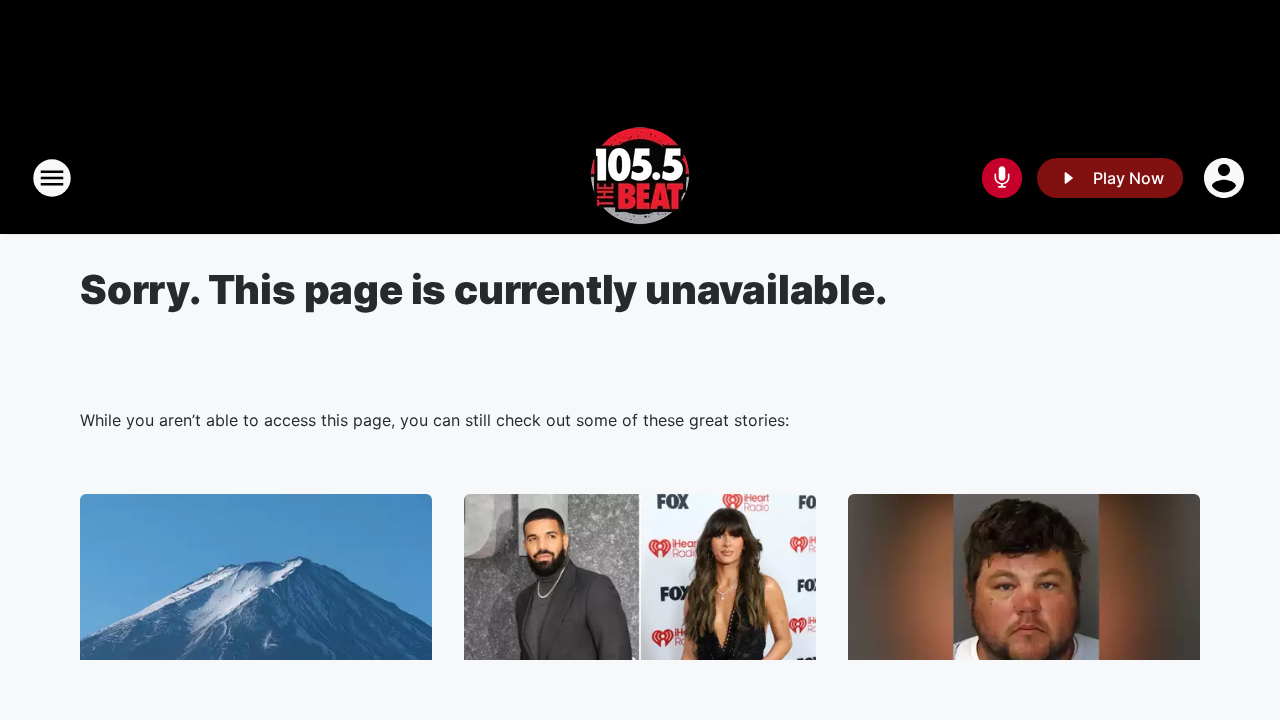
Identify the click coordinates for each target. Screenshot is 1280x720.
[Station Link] (640, 178)
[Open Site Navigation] (52, 178)
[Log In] (1226, 178)
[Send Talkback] (1002, 178)
